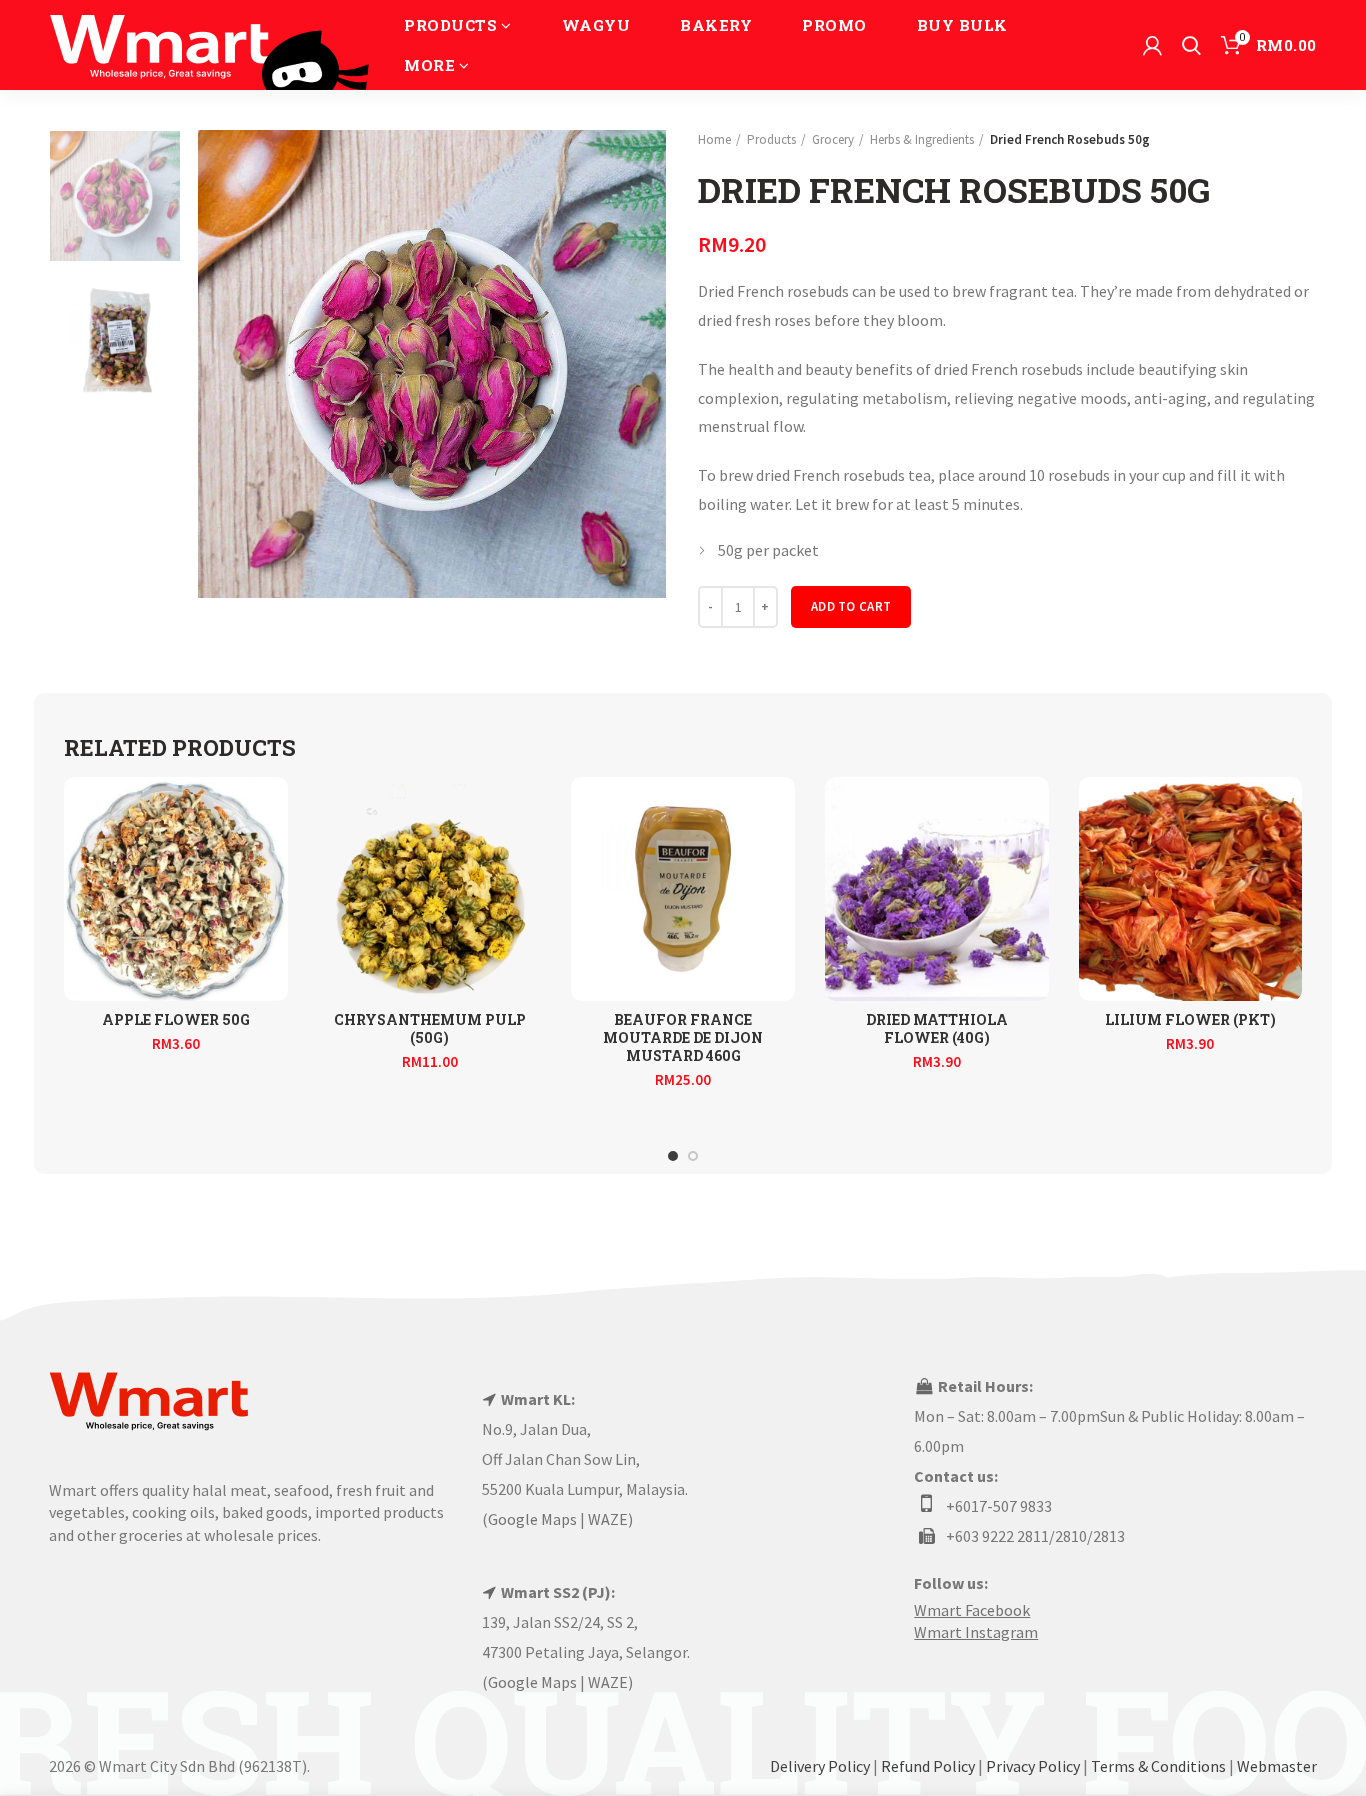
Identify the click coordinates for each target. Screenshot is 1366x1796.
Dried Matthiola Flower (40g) (937, 1029)
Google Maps (532, 1519)
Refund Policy (928, 1766)
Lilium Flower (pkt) (1190, 1020)
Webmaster (1277, 1766)
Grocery (833, 139)
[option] (115, 196)
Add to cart (851, 606)
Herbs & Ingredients (922, 139)
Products (771, 139)
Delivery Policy (820, 1766)
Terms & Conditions (1158, 1766)
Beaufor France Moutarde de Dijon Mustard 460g (683, 1038)
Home (714, 139)
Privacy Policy (1033, 1766)
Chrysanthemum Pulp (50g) (430, 1029)
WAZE (608, 1519)
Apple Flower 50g (176, 1020)
